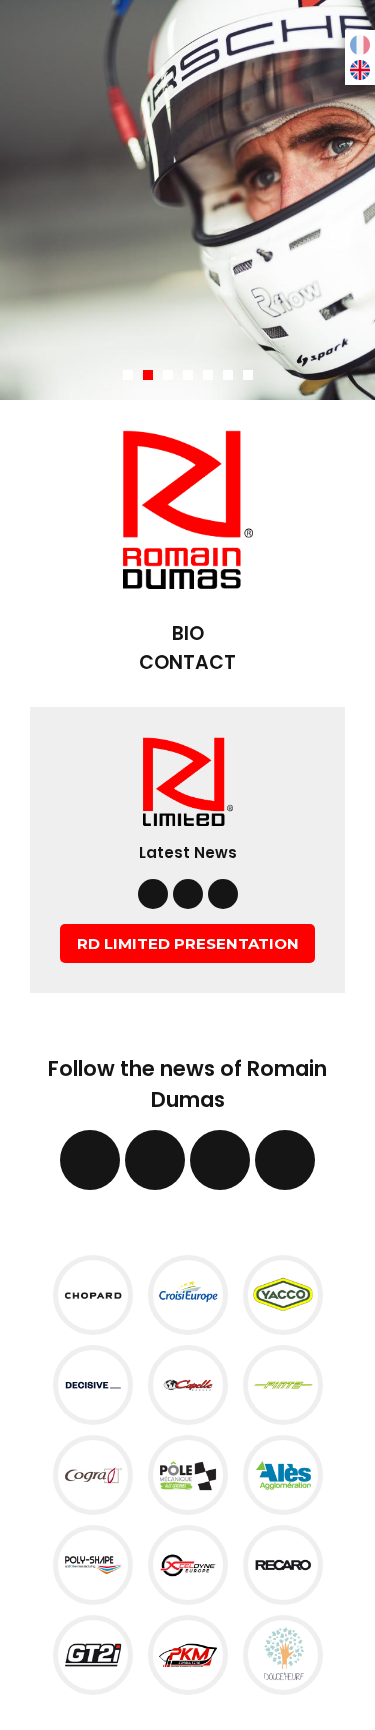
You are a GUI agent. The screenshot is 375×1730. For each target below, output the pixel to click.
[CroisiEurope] (188, 1293)
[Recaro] (283, 1563)
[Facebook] (153, 893)
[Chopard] (93, 1293)
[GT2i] (93, 1653)
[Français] (360, 43)
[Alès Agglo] (283, 1473)
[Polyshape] (93, 1563)
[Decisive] (93, 1383)
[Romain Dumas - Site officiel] (188, 507)
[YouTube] (285, 1159)
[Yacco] (283, 1293)
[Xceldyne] (188, 1563)
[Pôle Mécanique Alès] (188, 1473)
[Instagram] (223, 893)
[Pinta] (283, 1383)
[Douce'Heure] (283, 1653)
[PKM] (188, 1653)
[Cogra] (93, 1473)
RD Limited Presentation (188, 943)
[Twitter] (188, 893)
